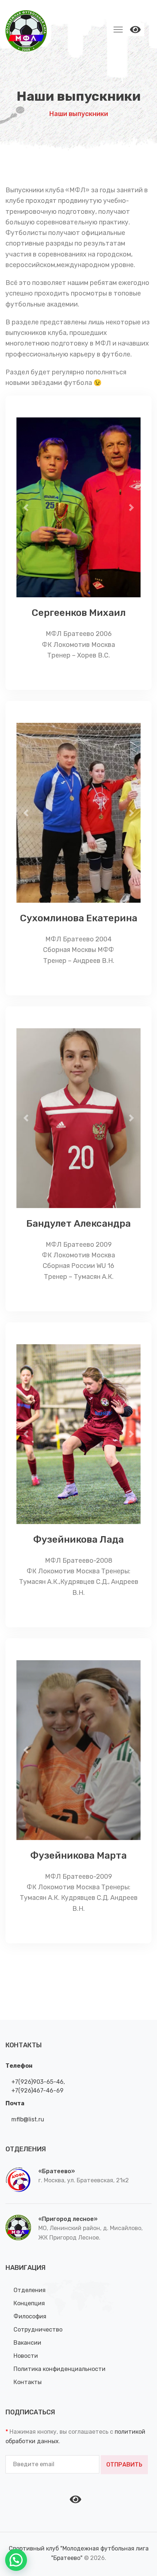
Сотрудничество (38, 2330)
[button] (26, 507)
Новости (26, 2356)
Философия (30, 2316)
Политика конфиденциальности (60, 2369)
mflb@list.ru (27, 2119)
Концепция (29, 2303)
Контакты (28, 2382)
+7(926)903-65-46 (37, 2082)
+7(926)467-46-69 (37, 2091)
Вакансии (27, 2343)
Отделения (30, 2290)
